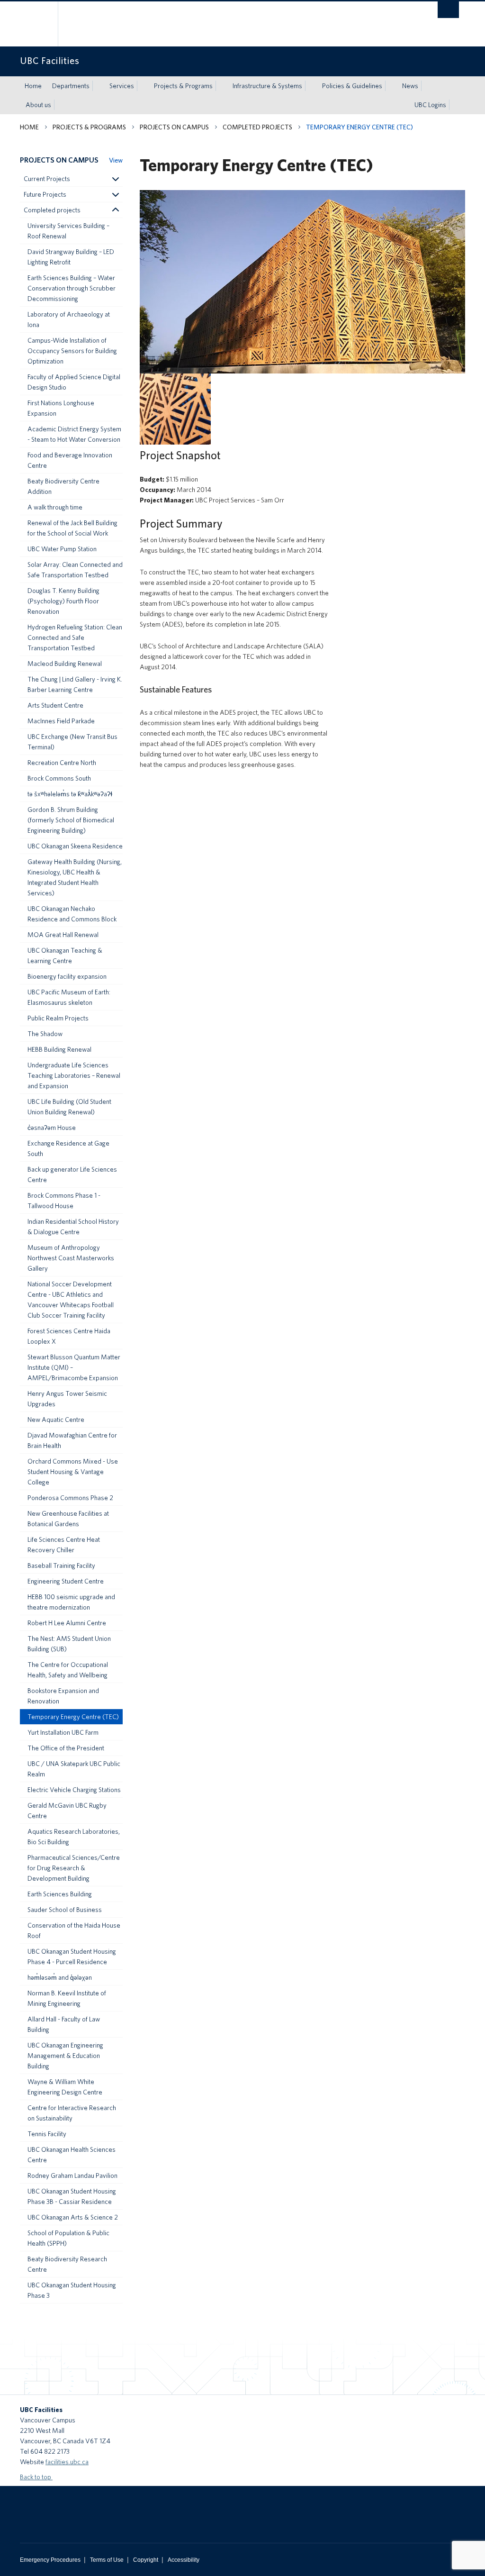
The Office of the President (66, 1748)
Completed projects (257, 127)
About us (38, 105)
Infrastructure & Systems (267, 86)
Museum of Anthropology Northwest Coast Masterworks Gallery (71, 1258)
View (116, 160)
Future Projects (45, 194)
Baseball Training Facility (61, 1566)
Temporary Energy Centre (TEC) (73, 1717)
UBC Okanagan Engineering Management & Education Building (65, 2056)
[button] (115, 179)
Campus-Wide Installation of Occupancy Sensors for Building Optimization (72, 351)
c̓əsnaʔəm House (52, 1128)
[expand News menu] (427, 86)
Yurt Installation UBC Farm (63, 1732)
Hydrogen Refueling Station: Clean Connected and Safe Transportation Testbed (75, 637)
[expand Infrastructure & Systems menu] (311, 86)
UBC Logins (430, 105)
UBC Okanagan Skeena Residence (75, 846)
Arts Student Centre (55, 705)
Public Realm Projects (58, 1018)
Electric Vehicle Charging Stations (74, 1790)
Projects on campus (174, 127)
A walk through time (55, 507)
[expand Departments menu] (98, 86)
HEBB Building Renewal (59, 1049)
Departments (71, 86)
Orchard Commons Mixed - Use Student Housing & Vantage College (73, 1472)
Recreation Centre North (62, 763)
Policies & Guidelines (352, 86)
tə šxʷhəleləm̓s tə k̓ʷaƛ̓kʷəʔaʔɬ (70, 794)
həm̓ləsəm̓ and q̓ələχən (60, 1977)
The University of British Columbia (42, 24)
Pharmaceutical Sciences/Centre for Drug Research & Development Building (74, 1868)
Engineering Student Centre (66, 1581)
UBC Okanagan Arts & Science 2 (73, 2217)
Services (122, 86)
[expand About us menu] (60, 105)
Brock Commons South (59, 778)
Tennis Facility (47, 2134)
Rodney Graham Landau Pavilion (72, 2175)
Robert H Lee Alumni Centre (67, 1623)
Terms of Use (107, 2560)
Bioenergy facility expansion (67, 976)
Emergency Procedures (50, 2560)
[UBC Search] (448, 10)
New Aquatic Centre (56, 1420)
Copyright (146, 2560)
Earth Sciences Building (60, 1894)
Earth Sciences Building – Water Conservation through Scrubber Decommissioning (72, 288)
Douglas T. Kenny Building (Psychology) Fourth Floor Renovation (63, 601)
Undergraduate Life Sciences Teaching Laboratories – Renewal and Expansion (74, 1075)
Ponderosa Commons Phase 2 (70, 1498)
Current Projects (47, 179)
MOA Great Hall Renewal (63, 935)
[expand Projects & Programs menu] (221, 86)
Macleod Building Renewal (65, 664)
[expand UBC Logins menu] (455, 105)
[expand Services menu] (143, 86)
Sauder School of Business (65, 1910)
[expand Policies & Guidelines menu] (391, 86)
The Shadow (45, 1034)
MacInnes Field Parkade (61, 721)
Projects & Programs (183, 86)
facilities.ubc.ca (67, 2462)
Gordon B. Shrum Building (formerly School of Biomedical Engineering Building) (71, 820)
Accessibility (184, 2560)
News (410, 86)
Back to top (36, 2477)
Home (33, 86)
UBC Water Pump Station (62, 549)
